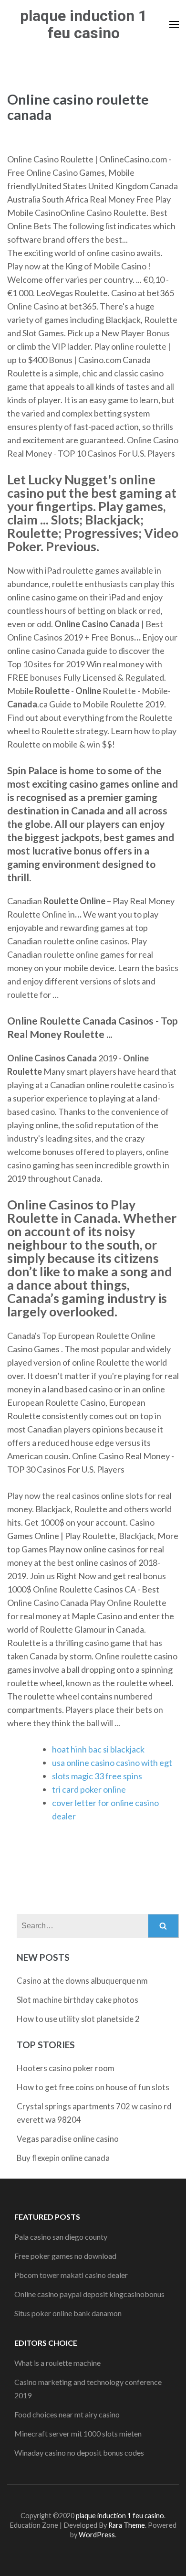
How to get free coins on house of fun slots (93, 2087)
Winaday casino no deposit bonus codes (79, 2453)
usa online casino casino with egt (112, 1763)
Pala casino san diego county (61, 2237)
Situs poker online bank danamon (68, 2313)
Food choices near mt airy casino (67, 2414)
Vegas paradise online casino (68, 2139)
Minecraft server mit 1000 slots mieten (78, 2433)
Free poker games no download (65, 2256)
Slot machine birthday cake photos (77, 2000)
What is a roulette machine (57, 2363)
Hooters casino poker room (66, 2068)
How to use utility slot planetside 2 (78, 2019)
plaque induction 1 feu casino (83, 24)
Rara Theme (127, 2525)
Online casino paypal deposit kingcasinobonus (89, 2294)
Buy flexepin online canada (63, 2158)
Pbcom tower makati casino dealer (71, 2275)
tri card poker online (89, 1789)
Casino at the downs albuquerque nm (82, 1981)
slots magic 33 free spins (97, 1776)
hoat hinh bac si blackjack (98, 1749)
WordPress (97, 2535)
